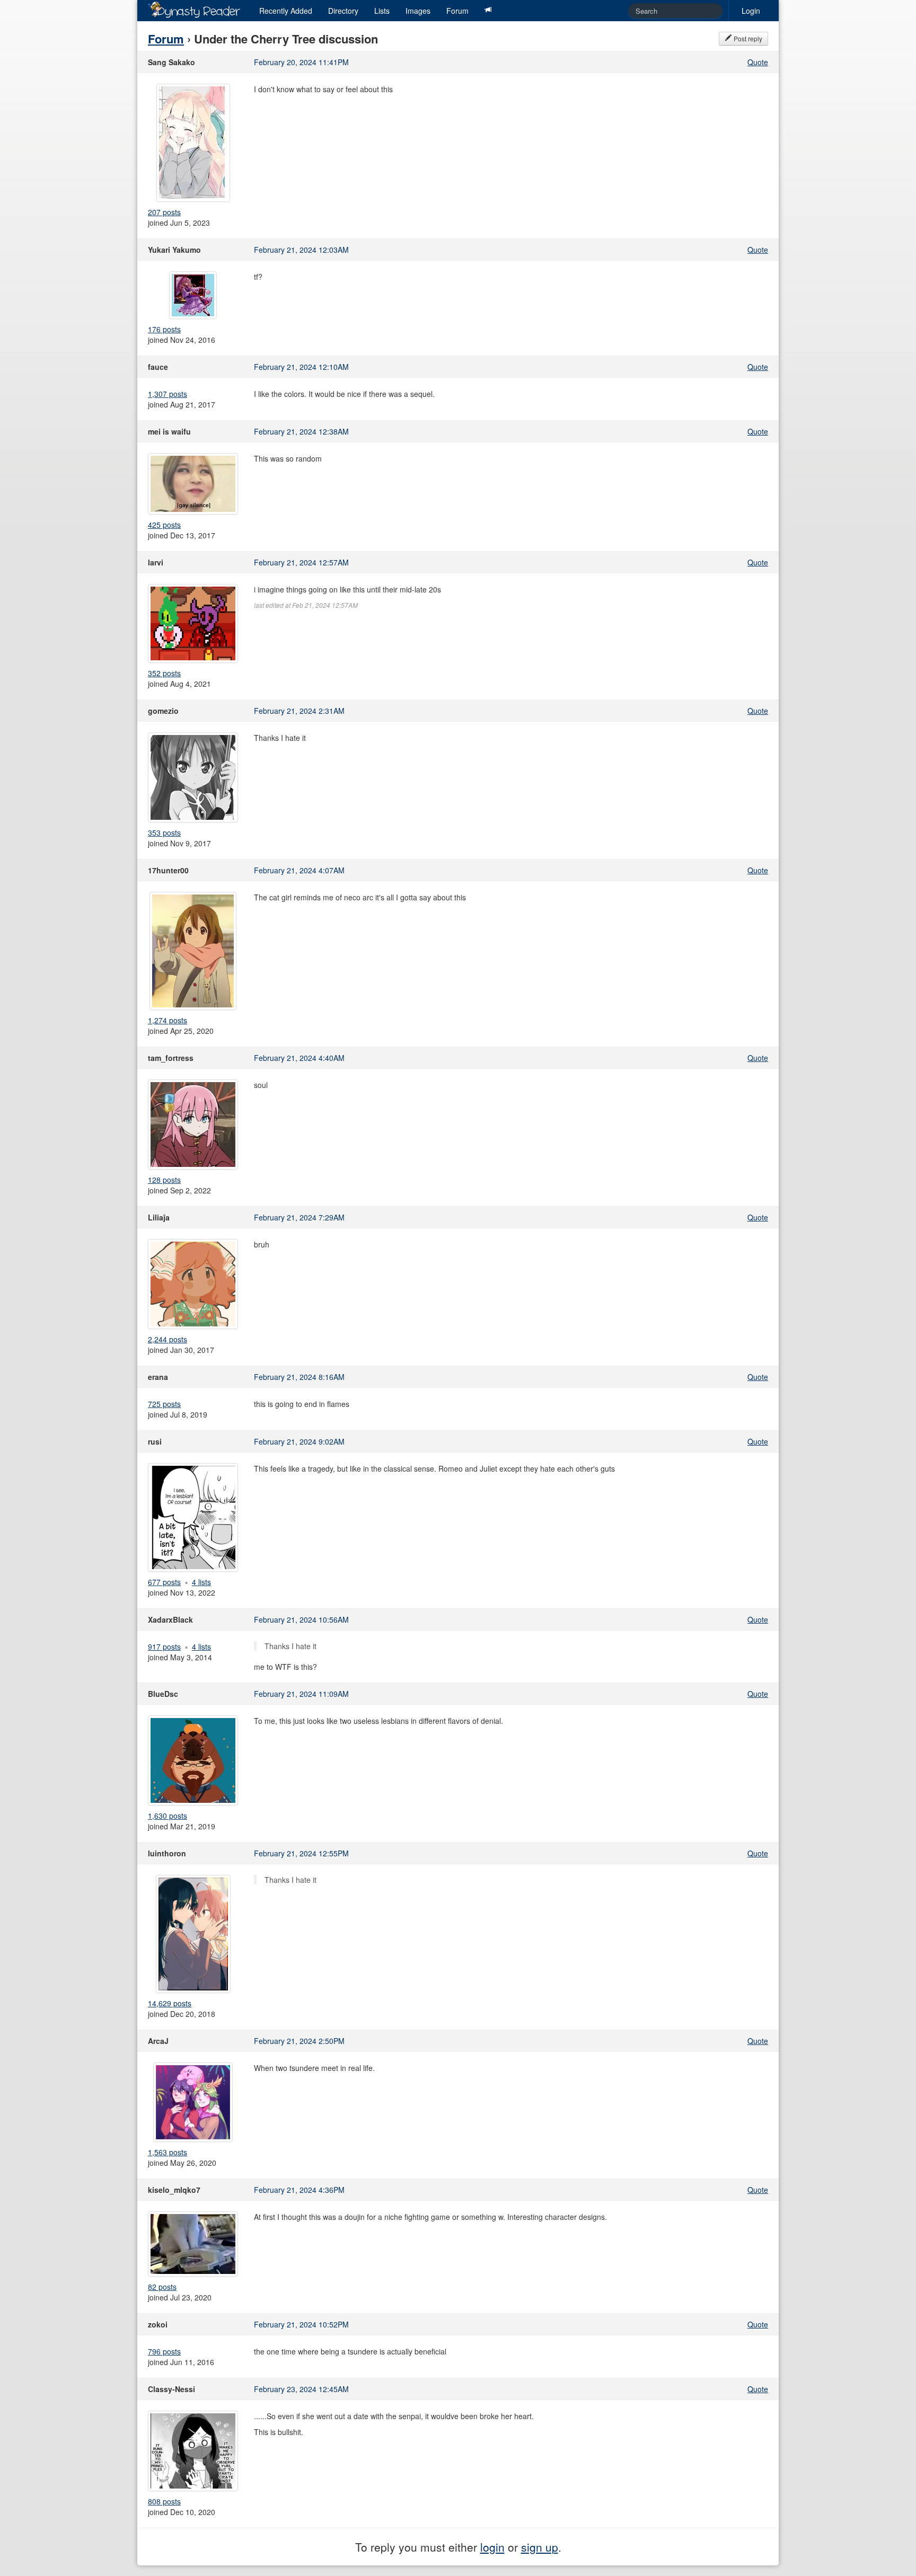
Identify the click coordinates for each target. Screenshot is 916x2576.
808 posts (164, 2501)
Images (418, 11)
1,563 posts (168, 2152)
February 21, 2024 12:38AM (301, 431)
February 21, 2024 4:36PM (299, 2190)
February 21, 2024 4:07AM (299, 870)
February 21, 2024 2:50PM (299, 2041)
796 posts (164, 2351)
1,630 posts (168, 1816)
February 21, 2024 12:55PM (301, 1853)
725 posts (164, 1404)
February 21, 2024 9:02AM (299, 1441)
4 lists (201, 1582)
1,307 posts (168, 394)
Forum (457, 11)
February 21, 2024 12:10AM (301, 367)
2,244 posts (168, 1339)
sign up (540, 2547)
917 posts (164, 1646)
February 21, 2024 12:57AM (301, 562)
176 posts (164, 329)
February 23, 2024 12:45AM (301, 2389)
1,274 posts (168, 1020)
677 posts (164, 1582)
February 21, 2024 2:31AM (299, 711)
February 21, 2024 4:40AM (299, 1058)
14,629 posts (170, 2003)
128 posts (164, 1180)
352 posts (164, 673)
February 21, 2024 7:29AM (299, 1217)
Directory (343, 11)
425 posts (164, 525)
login (492, 2547)
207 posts (164, 212)
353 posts (164, 833)
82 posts (162, 2287)
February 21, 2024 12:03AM (301, 250)
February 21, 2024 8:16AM (299, 1377)
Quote (758, 62)
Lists (382, 11)
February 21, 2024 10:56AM (301, 1619)
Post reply (747, 38)
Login (751, 11)
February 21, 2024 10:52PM (301, 2324)
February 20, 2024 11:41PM (301, 62)
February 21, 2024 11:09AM (301, 1694)
